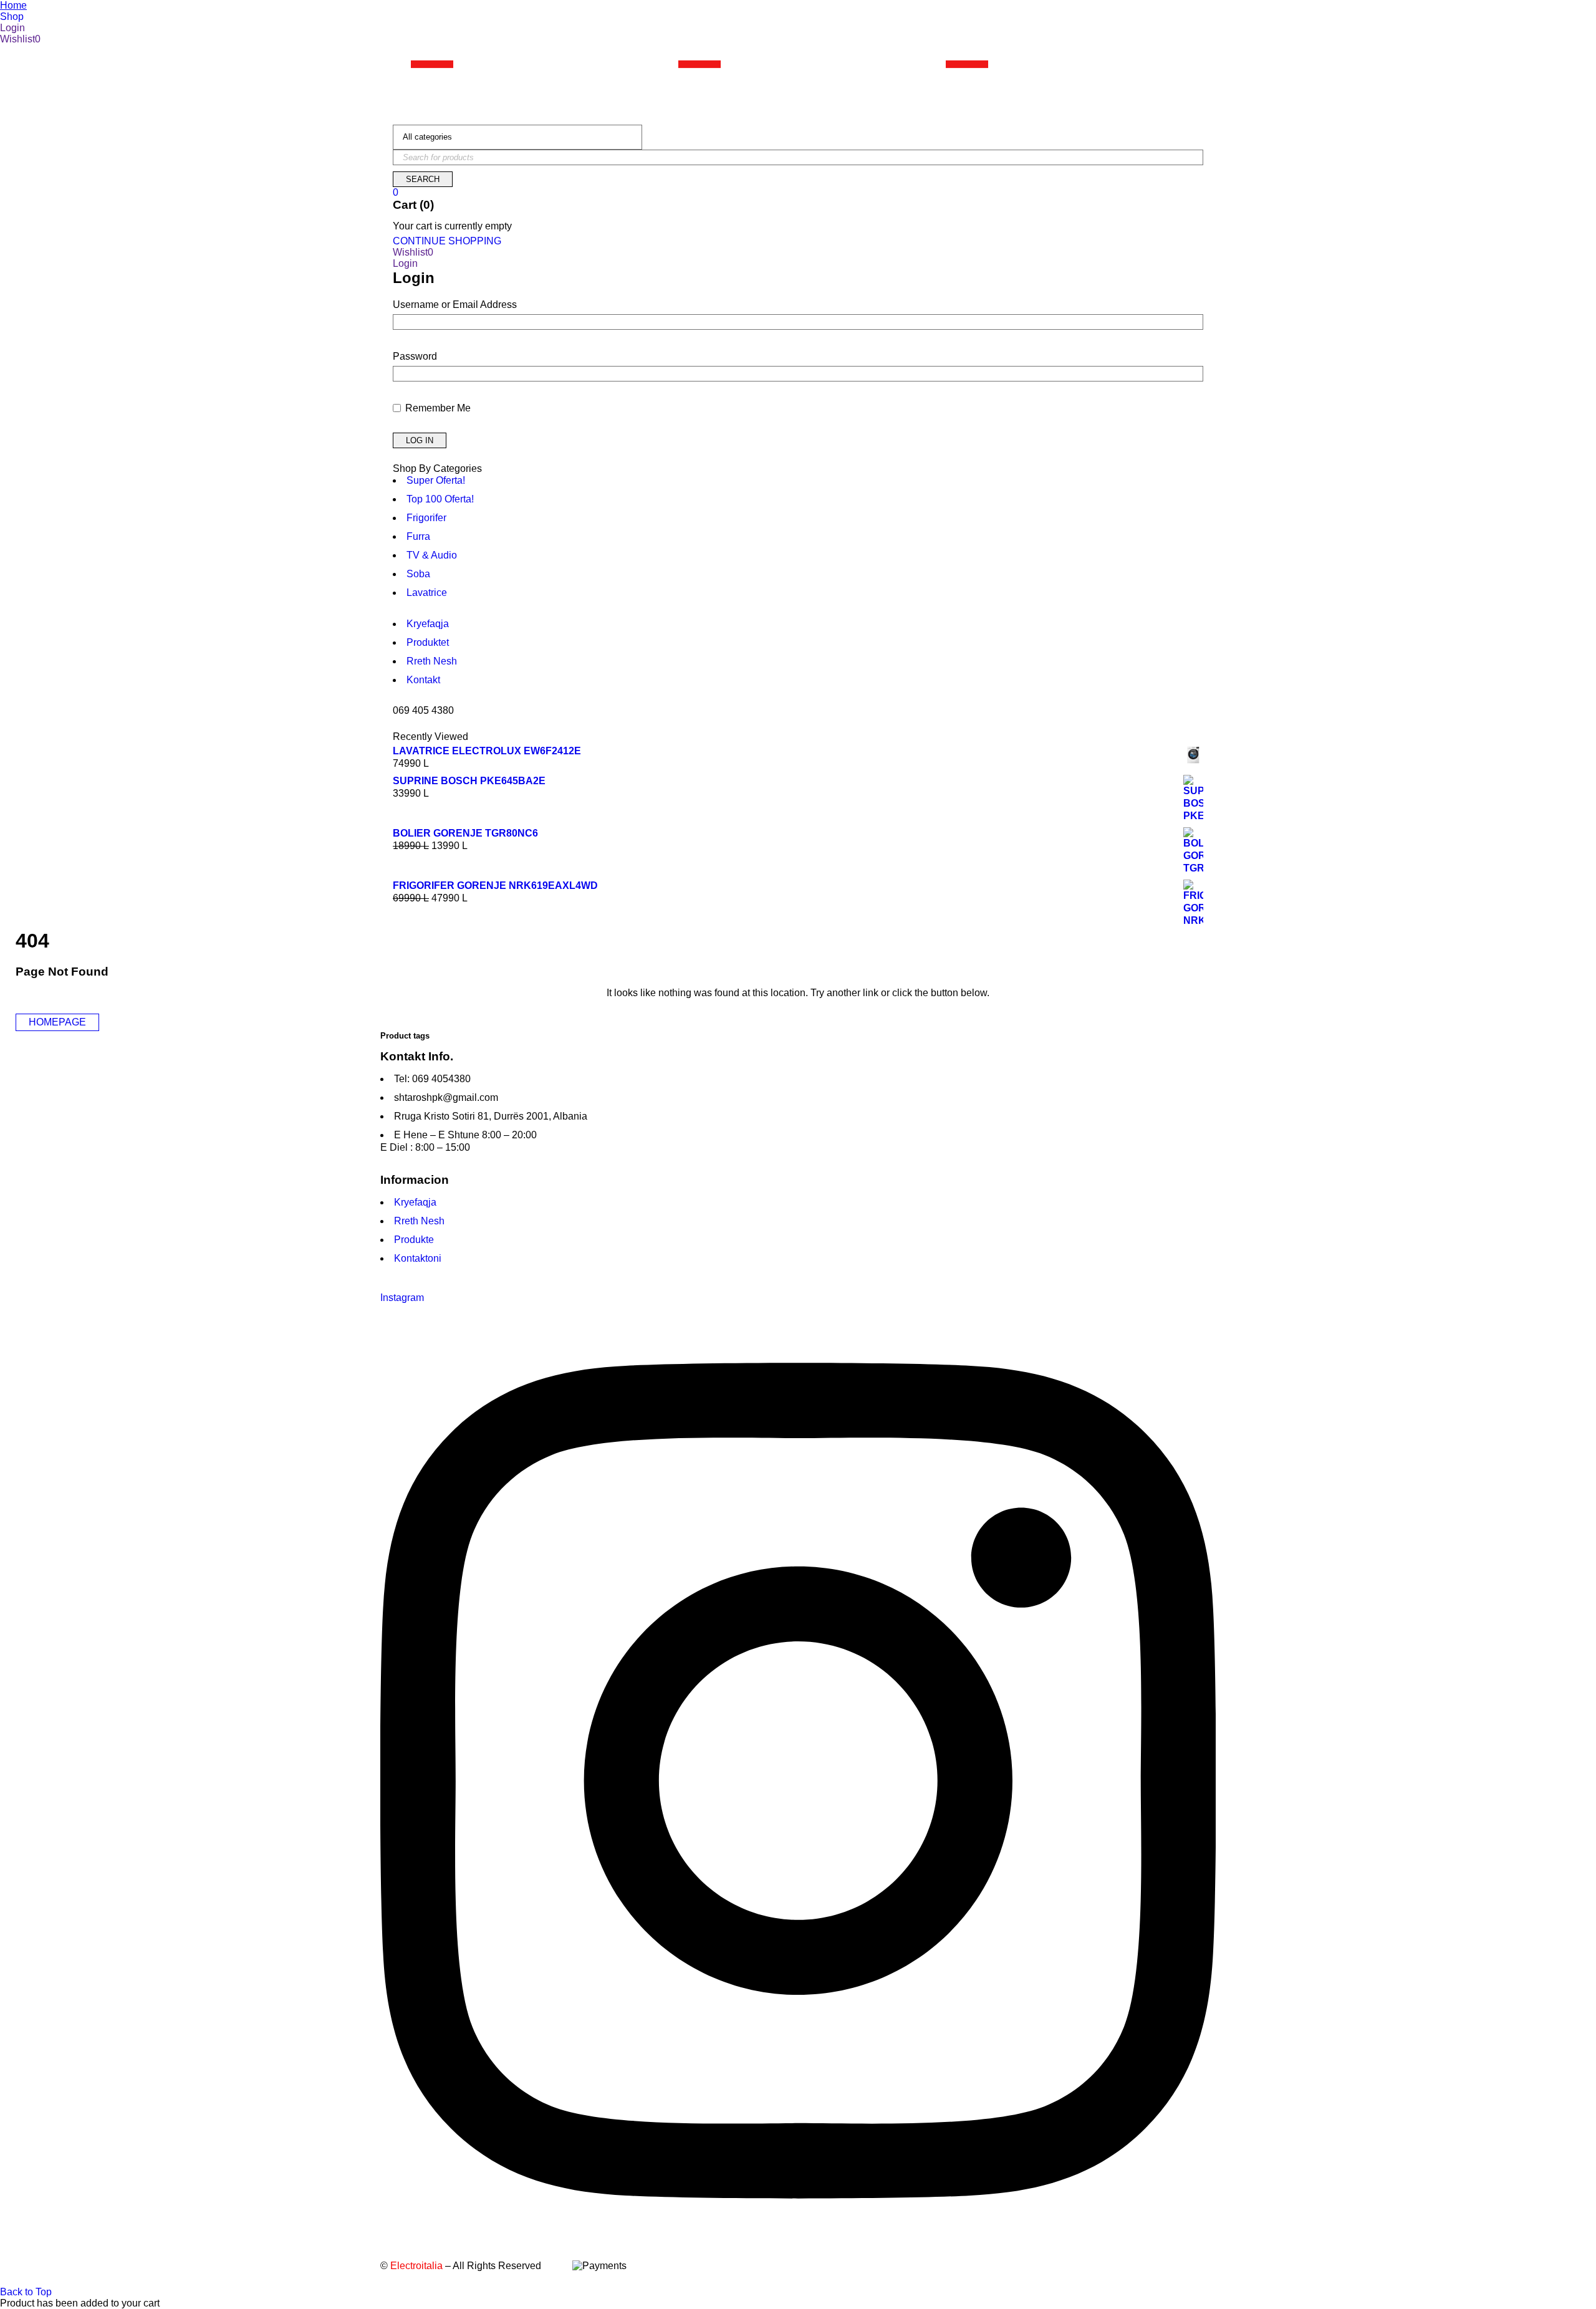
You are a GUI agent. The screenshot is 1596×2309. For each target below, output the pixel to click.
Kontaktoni (418, 1258)
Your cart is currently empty (452, 226)
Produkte (414, 1240)
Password (415, 356)
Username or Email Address (455, 305)
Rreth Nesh (419, 1221)
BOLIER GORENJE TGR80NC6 (465, 833)
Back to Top (26, 2292)
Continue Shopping (447, 241)
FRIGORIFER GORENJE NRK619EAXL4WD (495, 886)
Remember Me (437, 408)
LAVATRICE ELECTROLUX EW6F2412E (487, 751)
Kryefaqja (415, 1202)
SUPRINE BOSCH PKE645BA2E (469, 781)
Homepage (57, 1022)
